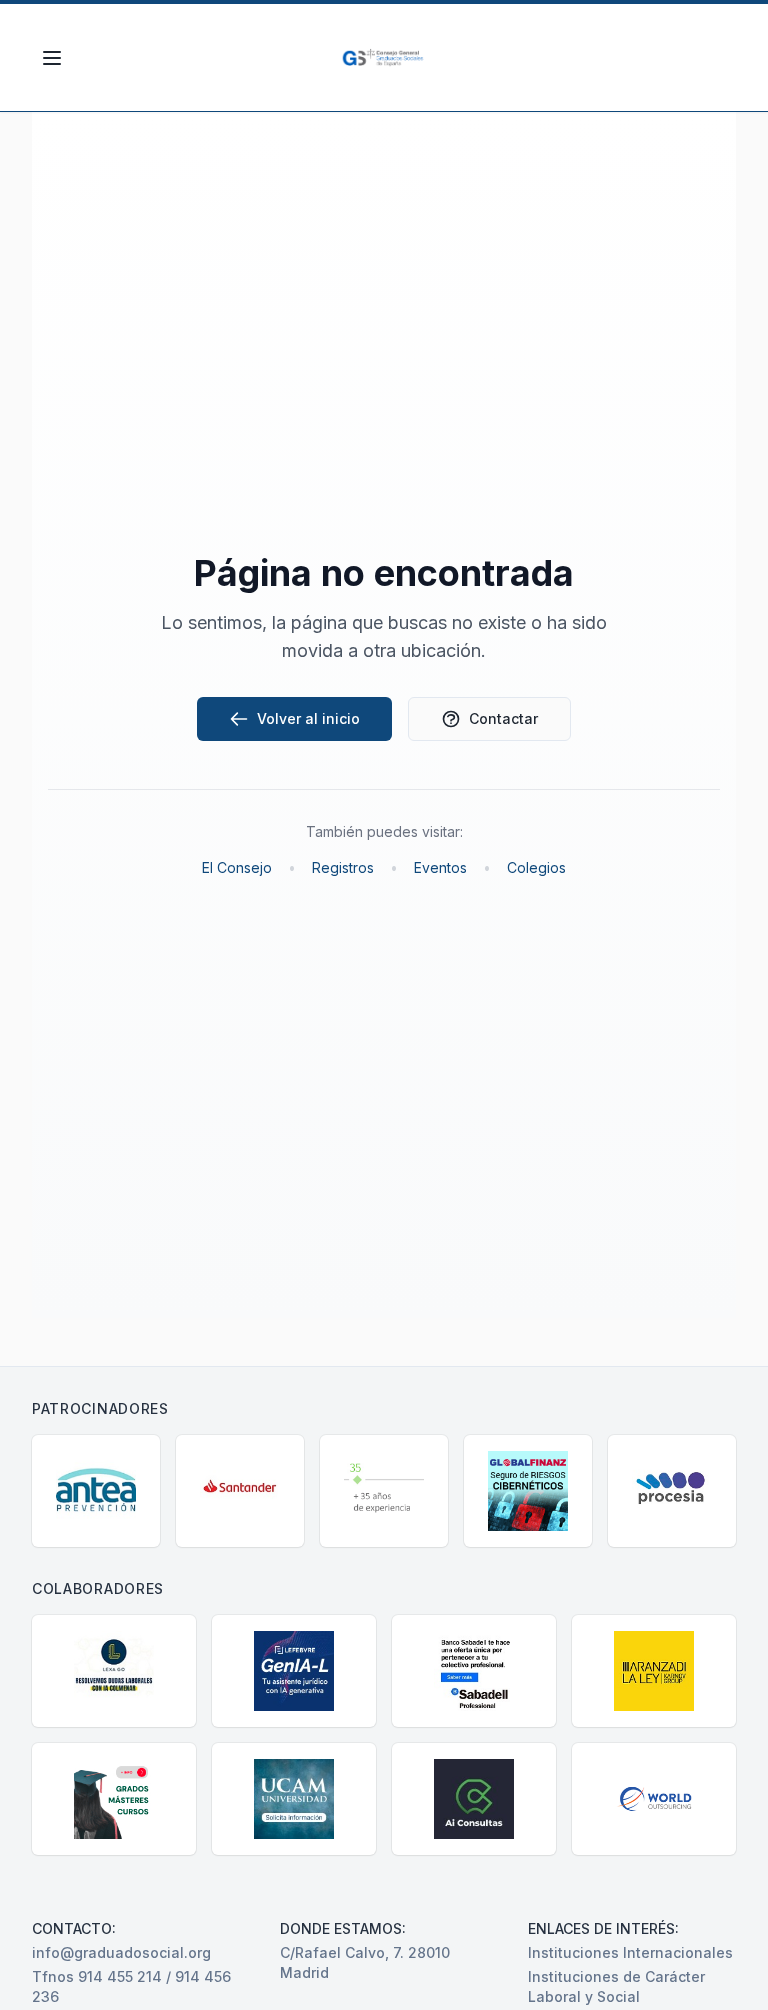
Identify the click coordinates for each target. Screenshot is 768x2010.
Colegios (536, 867)
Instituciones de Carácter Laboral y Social (616, 1986)
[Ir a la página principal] (384, 58)
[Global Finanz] (528, 1491)
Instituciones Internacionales (630, 1952)
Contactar (503, 718)
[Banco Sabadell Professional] (474, 1671)
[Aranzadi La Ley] (654, 1671)
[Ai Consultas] (474, 1799)
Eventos (440, 867)
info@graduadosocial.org (121, 1952)
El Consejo (237, 867)
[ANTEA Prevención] (96, 1491)
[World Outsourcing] (654, 1799)
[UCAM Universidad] (294, 1799)
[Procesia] (672, 1491)
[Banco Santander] (240, 1491)
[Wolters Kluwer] (384, 1491)
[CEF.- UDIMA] (114, 1799)
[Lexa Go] (114, 1671)
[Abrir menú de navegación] (52, 58)
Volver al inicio (308, 718)
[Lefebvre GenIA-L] (294, 1671)
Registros (343, 867)
